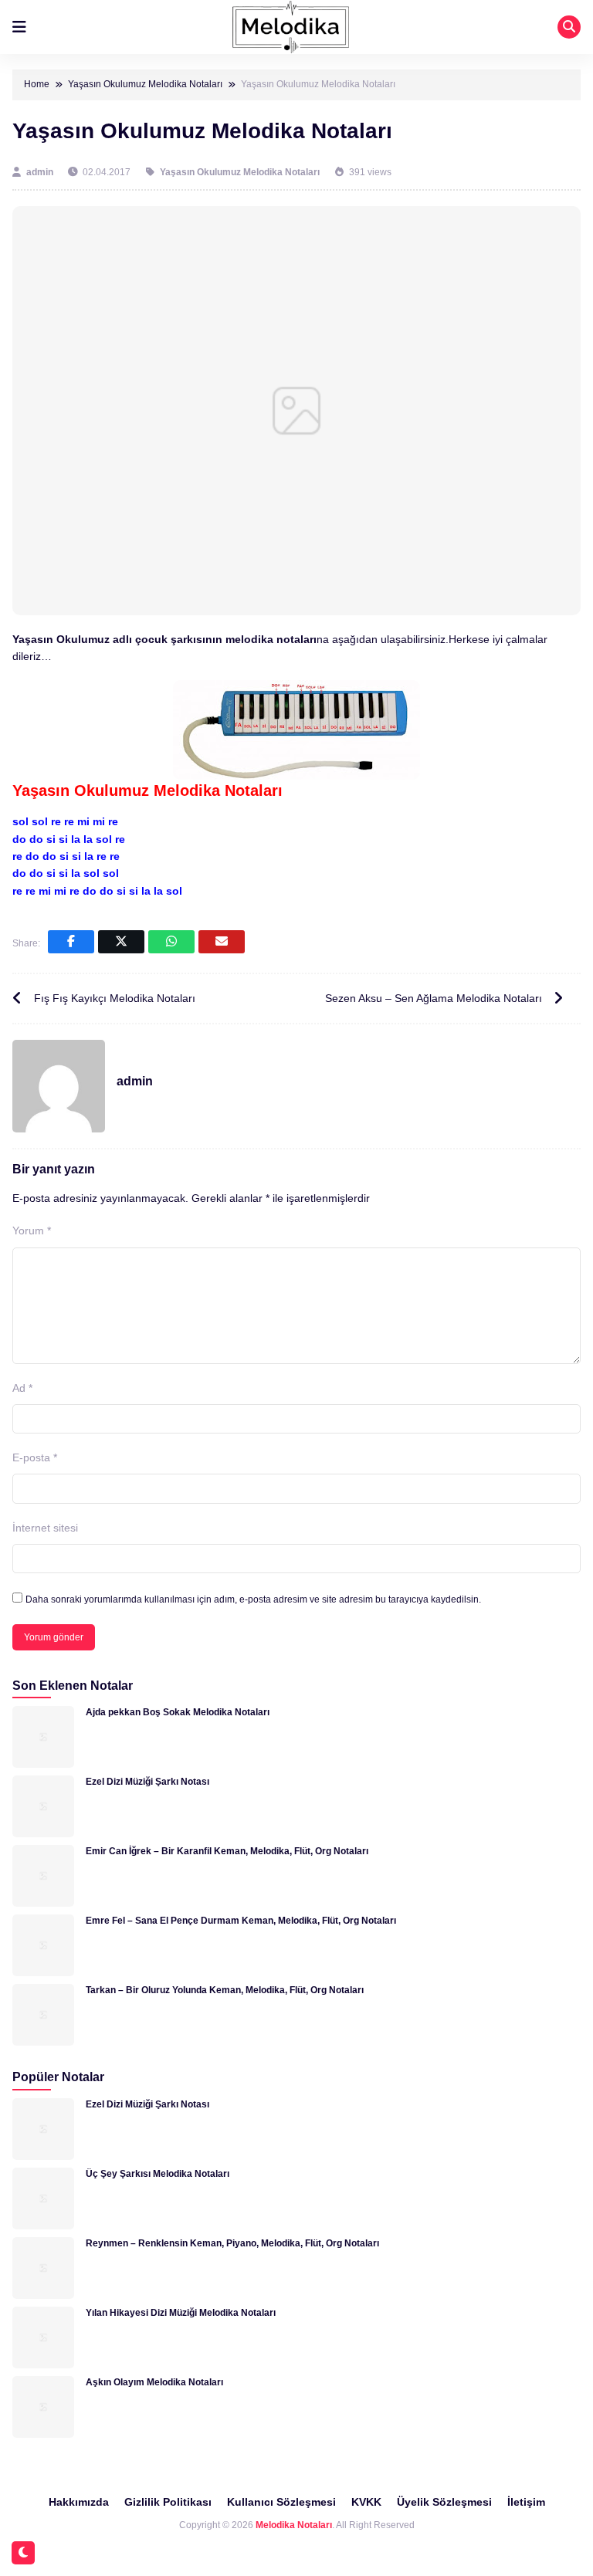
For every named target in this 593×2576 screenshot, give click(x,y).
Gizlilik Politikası (168, 2502)
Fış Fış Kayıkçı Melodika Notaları (115, 998)
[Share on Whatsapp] (171, 942)
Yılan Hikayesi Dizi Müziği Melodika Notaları (181, 2313)
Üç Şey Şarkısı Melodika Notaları (158, 2174)
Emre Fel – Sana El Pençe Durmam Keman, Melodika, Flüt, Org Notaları (241, 1921)
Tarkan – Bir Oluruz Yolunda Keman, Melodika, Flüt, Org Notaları (225, 1990)
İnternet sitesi (45, 1528)
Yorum (32, 1230)
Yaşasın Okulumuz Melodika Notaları (240, 172)
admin (41, 172)
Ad (22, 1388)
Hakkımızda (79, 2502)
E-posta (35, 1457)
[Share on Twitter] (121, 942)
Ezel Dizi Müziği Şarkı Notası (147, 1782)
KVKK (366, 2502)
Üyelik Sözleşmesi (444, 2502)
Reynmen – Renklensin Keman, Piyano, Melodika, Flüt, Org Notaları (232, 2243)
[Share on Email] (222, 942)
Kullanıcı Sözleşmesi (281, 2502)
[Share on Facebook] (71, 942)
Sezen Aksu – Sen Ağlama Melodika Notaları (434, 998)
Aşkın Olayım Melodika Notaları (154, 2382)
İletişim (526, 2502)
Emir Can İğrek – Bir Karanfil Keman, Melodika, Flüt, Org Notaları (227, 1851)
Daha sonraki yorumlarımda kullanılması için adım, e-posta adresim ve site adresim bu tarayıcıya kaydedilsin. (253, 1599)
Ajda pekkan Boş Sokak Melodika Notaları (178, 1712)
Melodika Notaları (294, 2525)
